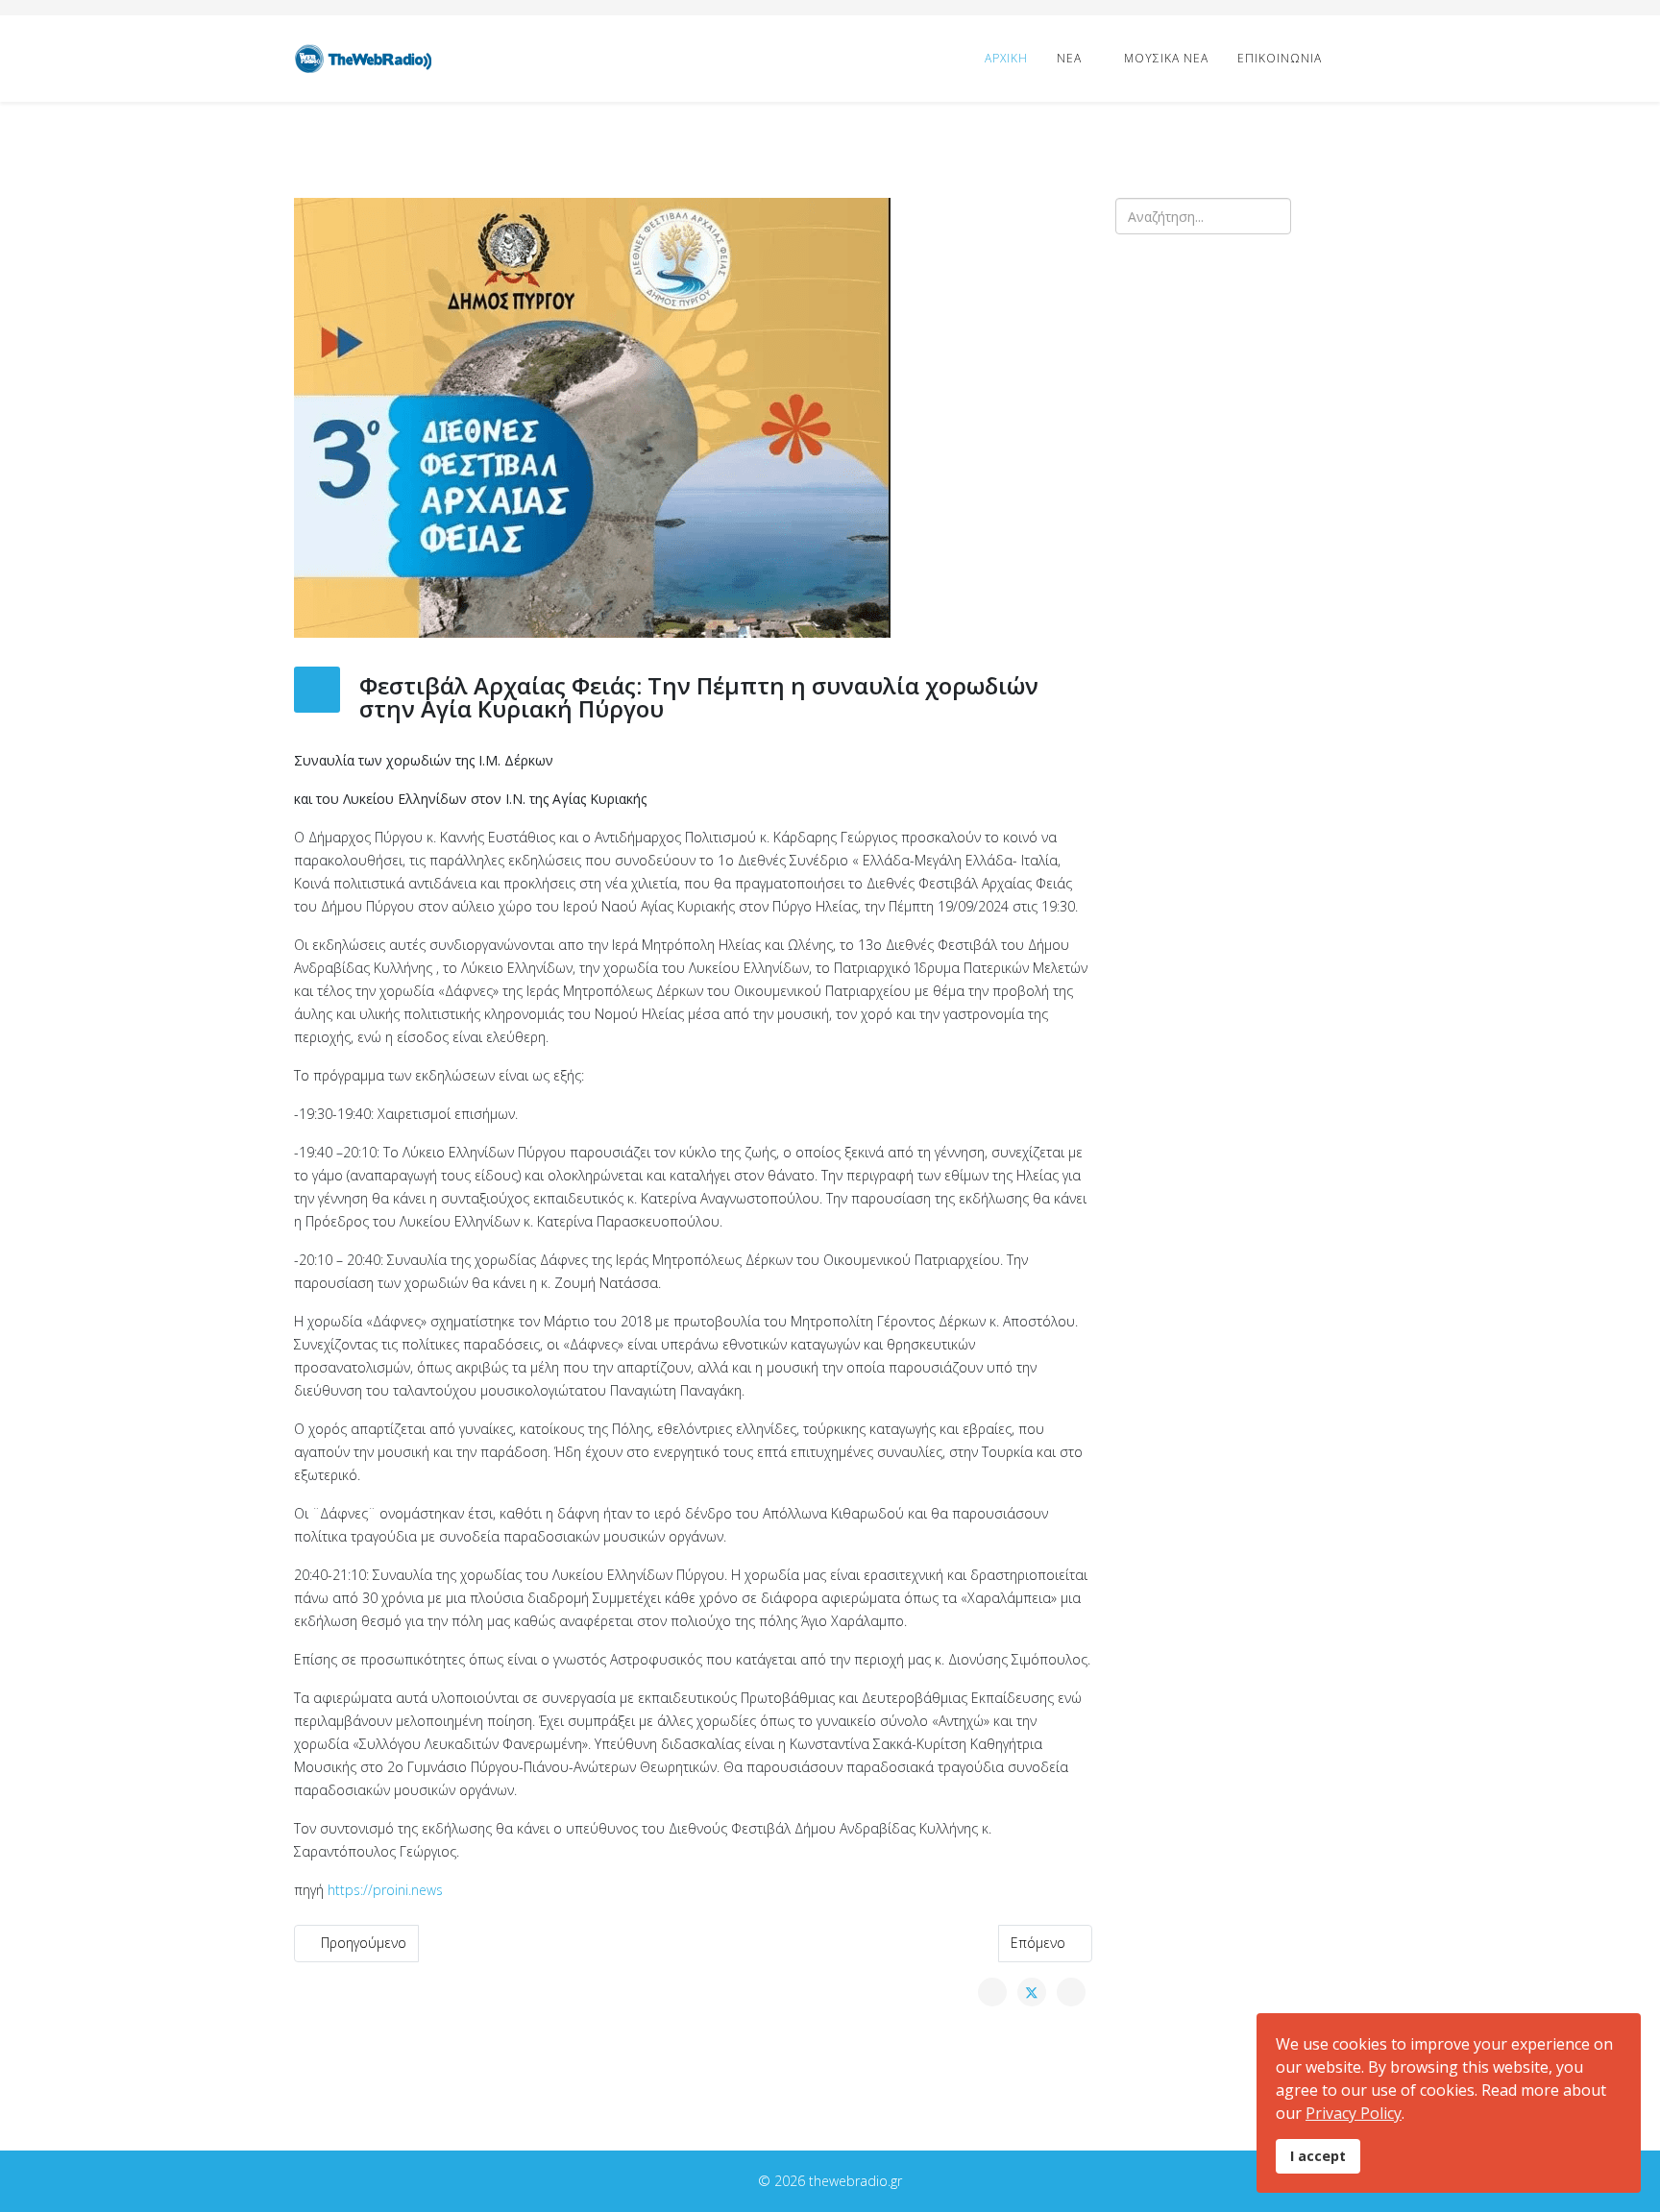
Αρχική (1006, 58)
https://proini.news (385, 1890)
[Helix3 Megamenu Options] (1358, 57)
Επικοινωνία (1280, 58)
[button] (1145, 459)
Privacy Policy (1354, 2113)
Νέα (1069, 58)
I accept (1318, 2156)
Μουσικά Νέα (1166, 58)
